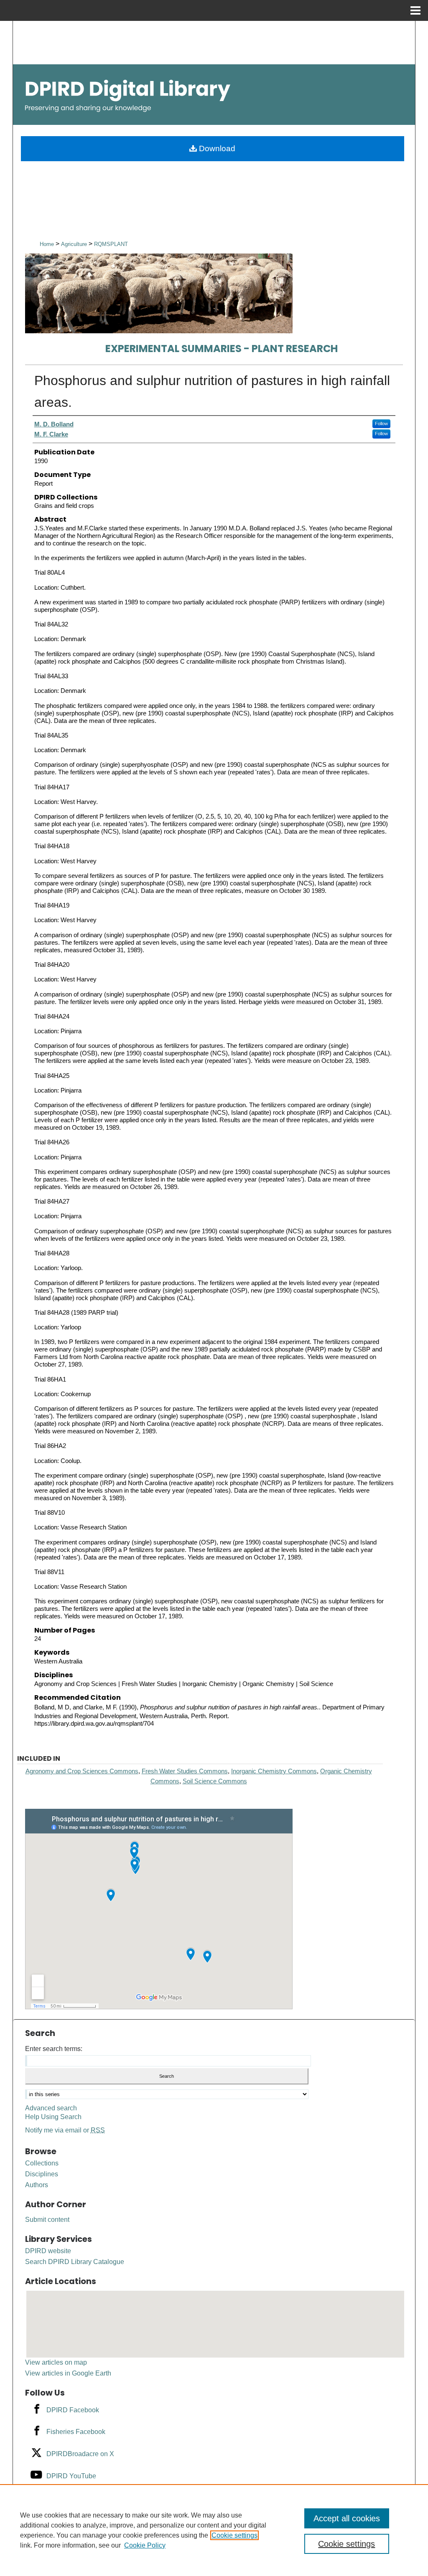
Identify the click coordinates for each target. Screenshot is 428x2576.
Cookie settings (234, 2535)
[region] (214, 2530)
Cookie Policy (145, 2545)
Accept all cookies (347, 2518)
